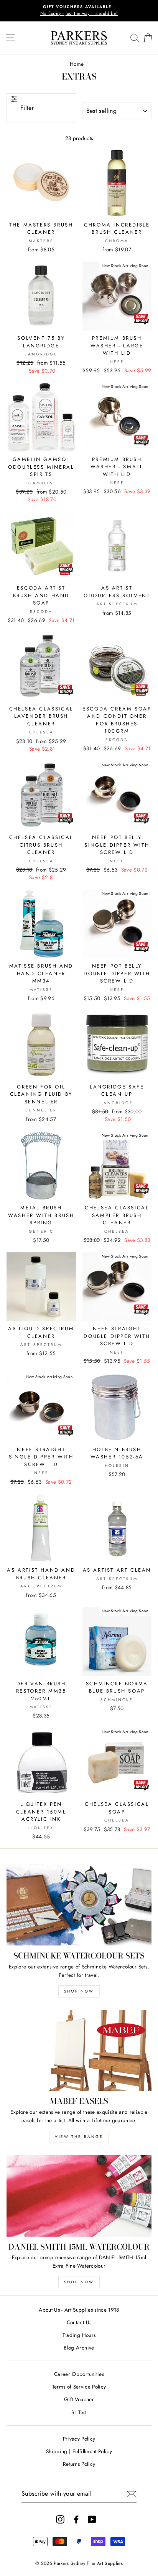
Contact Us (79, 2322)
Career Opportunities (79, 2374)
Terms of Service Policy (79, 2387)
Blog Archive (79, 2348)
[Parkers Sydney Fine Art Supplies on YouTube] (92, 2519)
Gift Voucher (79, 2399)
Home (77, 64)
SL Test (79, 2412)
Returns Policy (79, 2464)
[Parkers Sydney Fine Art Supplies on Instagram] (60, 2519)
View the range (79, 2137)
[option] (79, 11)
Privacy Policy (79, 2439)
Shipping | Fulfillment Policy (79, 2451)
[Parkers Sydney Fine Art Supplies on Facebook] (76, 2519)
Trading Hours (79, 2335)
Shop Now (79, 1991)
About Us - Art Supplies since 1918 (79, 2310)
